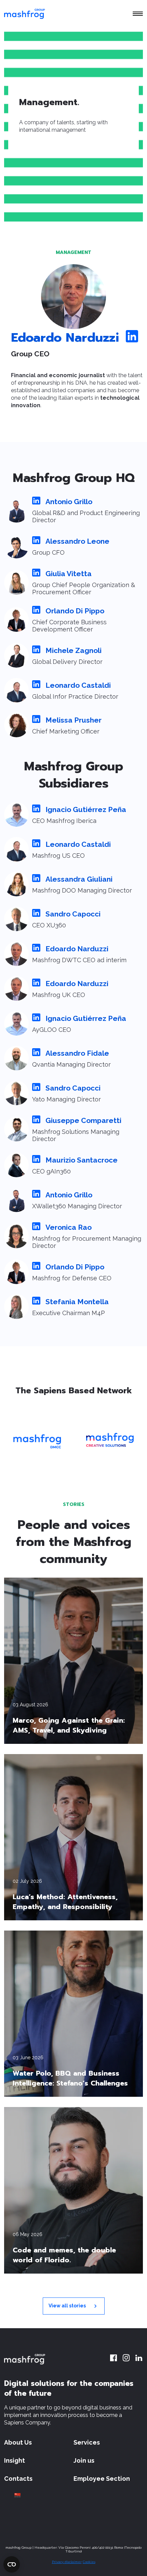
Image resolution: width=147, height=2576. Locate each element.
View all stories (68, 2305)
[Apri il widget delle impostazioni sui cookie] (12, 2564)
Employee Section (102, 2479)
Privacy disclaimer (67, 2562)
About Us (18, 2442)
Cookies (89, 2562)
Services (87, 2442)
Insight (15, 2460)
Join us (84, 2460)
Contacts (18, 2479)
